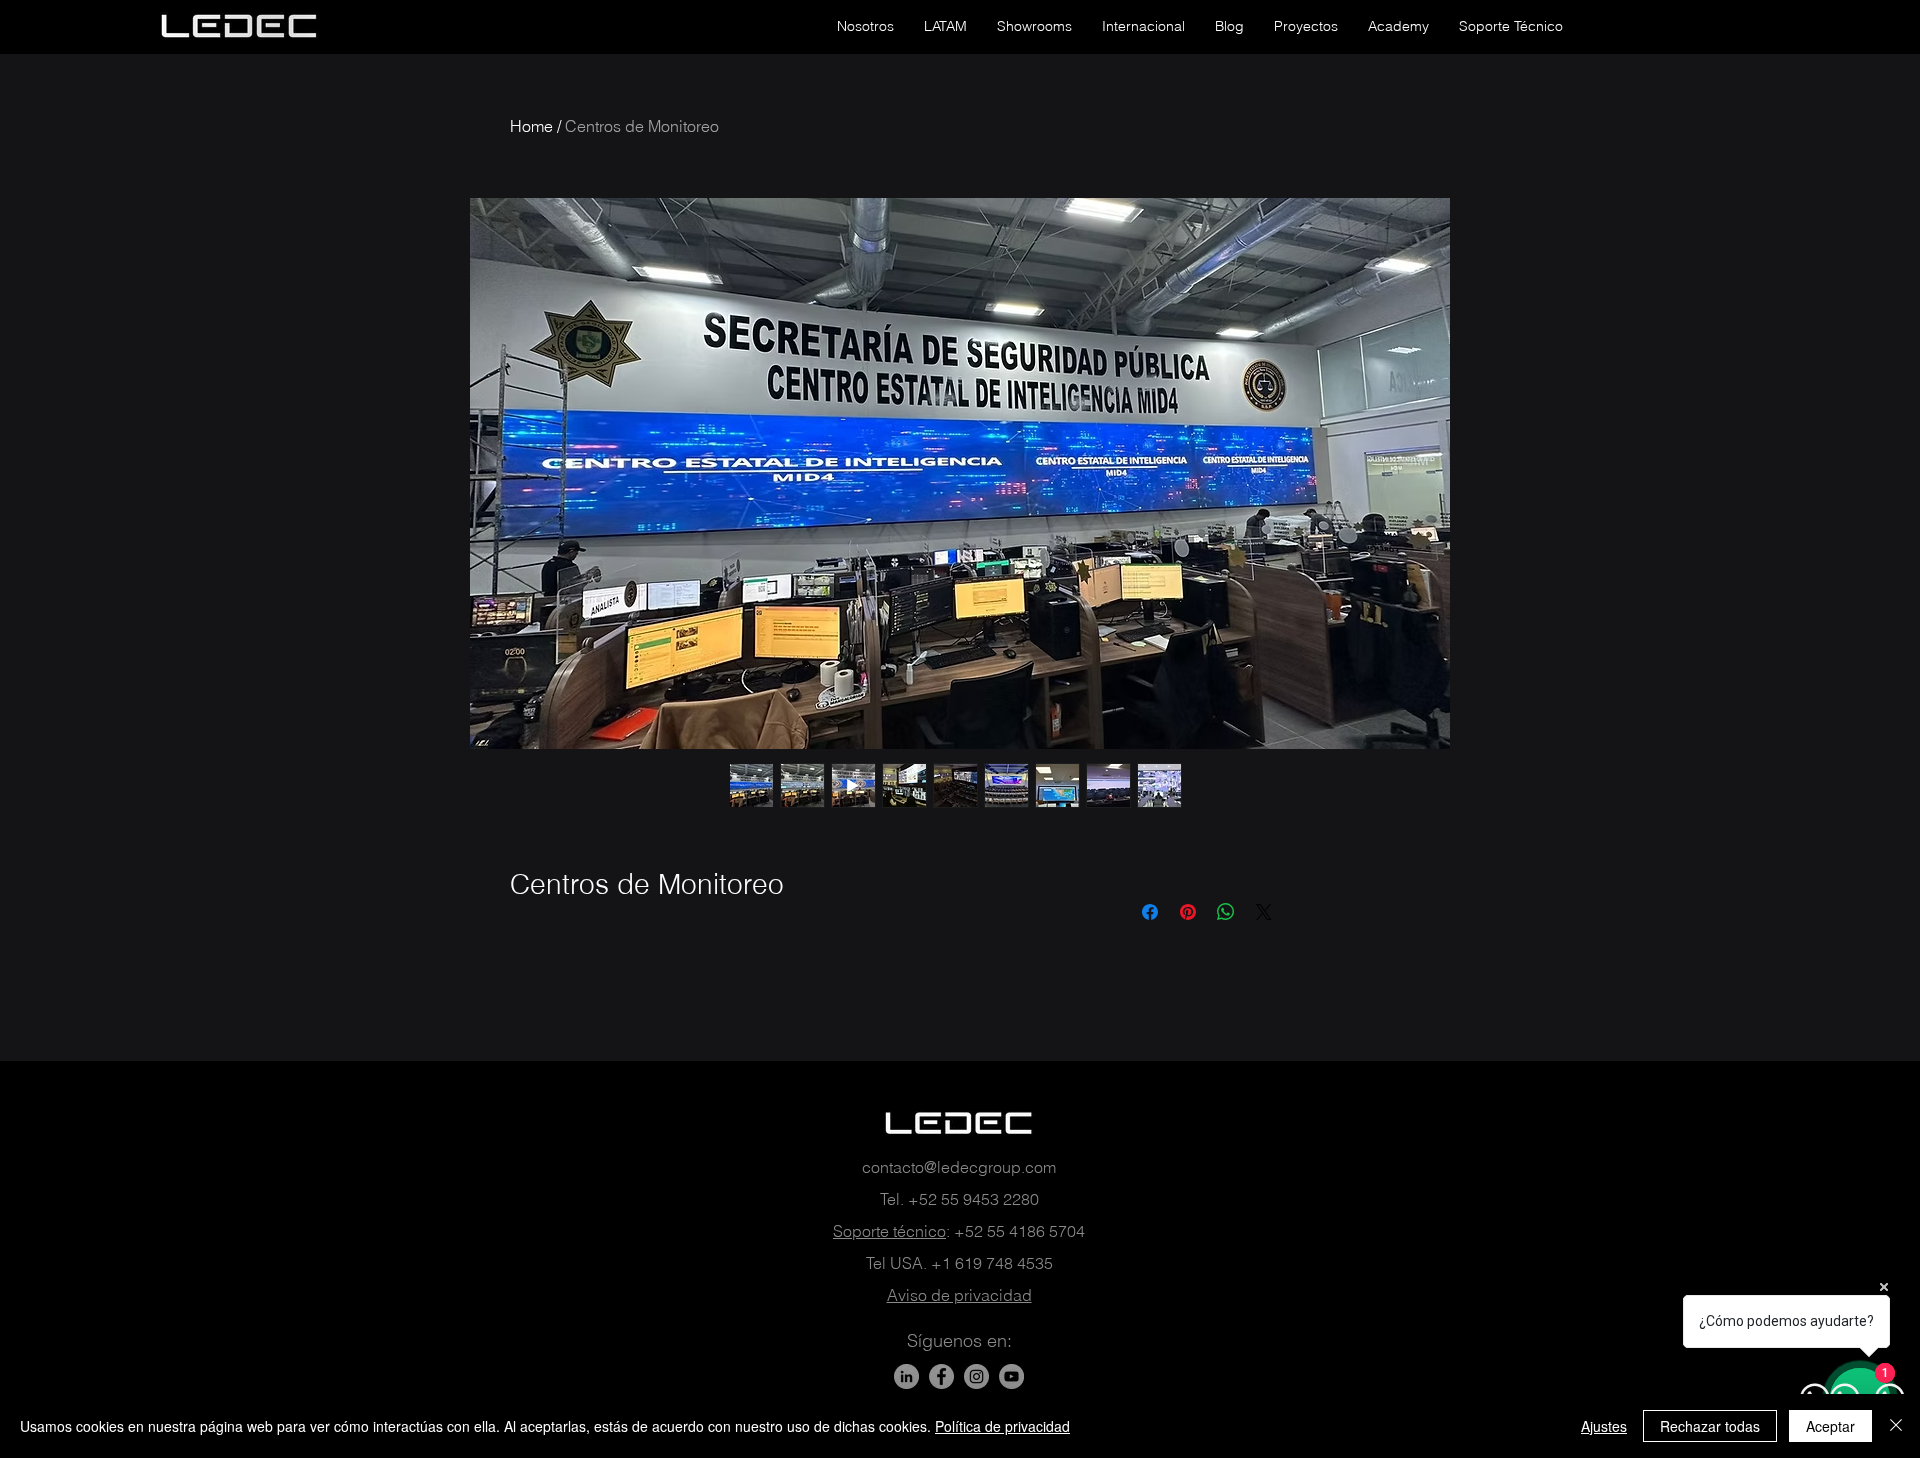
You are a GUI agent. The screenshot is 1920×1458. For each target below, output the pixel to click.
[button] (865, 26)
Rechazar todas (1710, 1426)
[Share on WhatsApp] (1226, 912)
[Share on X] (1264, 912)
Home (531, 126)
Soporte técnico (889, 1231)
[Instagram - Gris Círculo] (976, 1376)
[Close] (1896, 1426)
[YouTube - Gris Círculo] (1011, 1376)
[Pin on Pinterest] (1188, 912)
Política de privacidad (1002, 1426)
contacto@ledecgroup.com (959, 1167)
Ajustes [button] (1604, 1426)
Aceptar (1830, 1426)
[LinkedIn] (906, 1376)
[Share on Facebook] (1150, 912)
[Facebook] (941, 1376)
